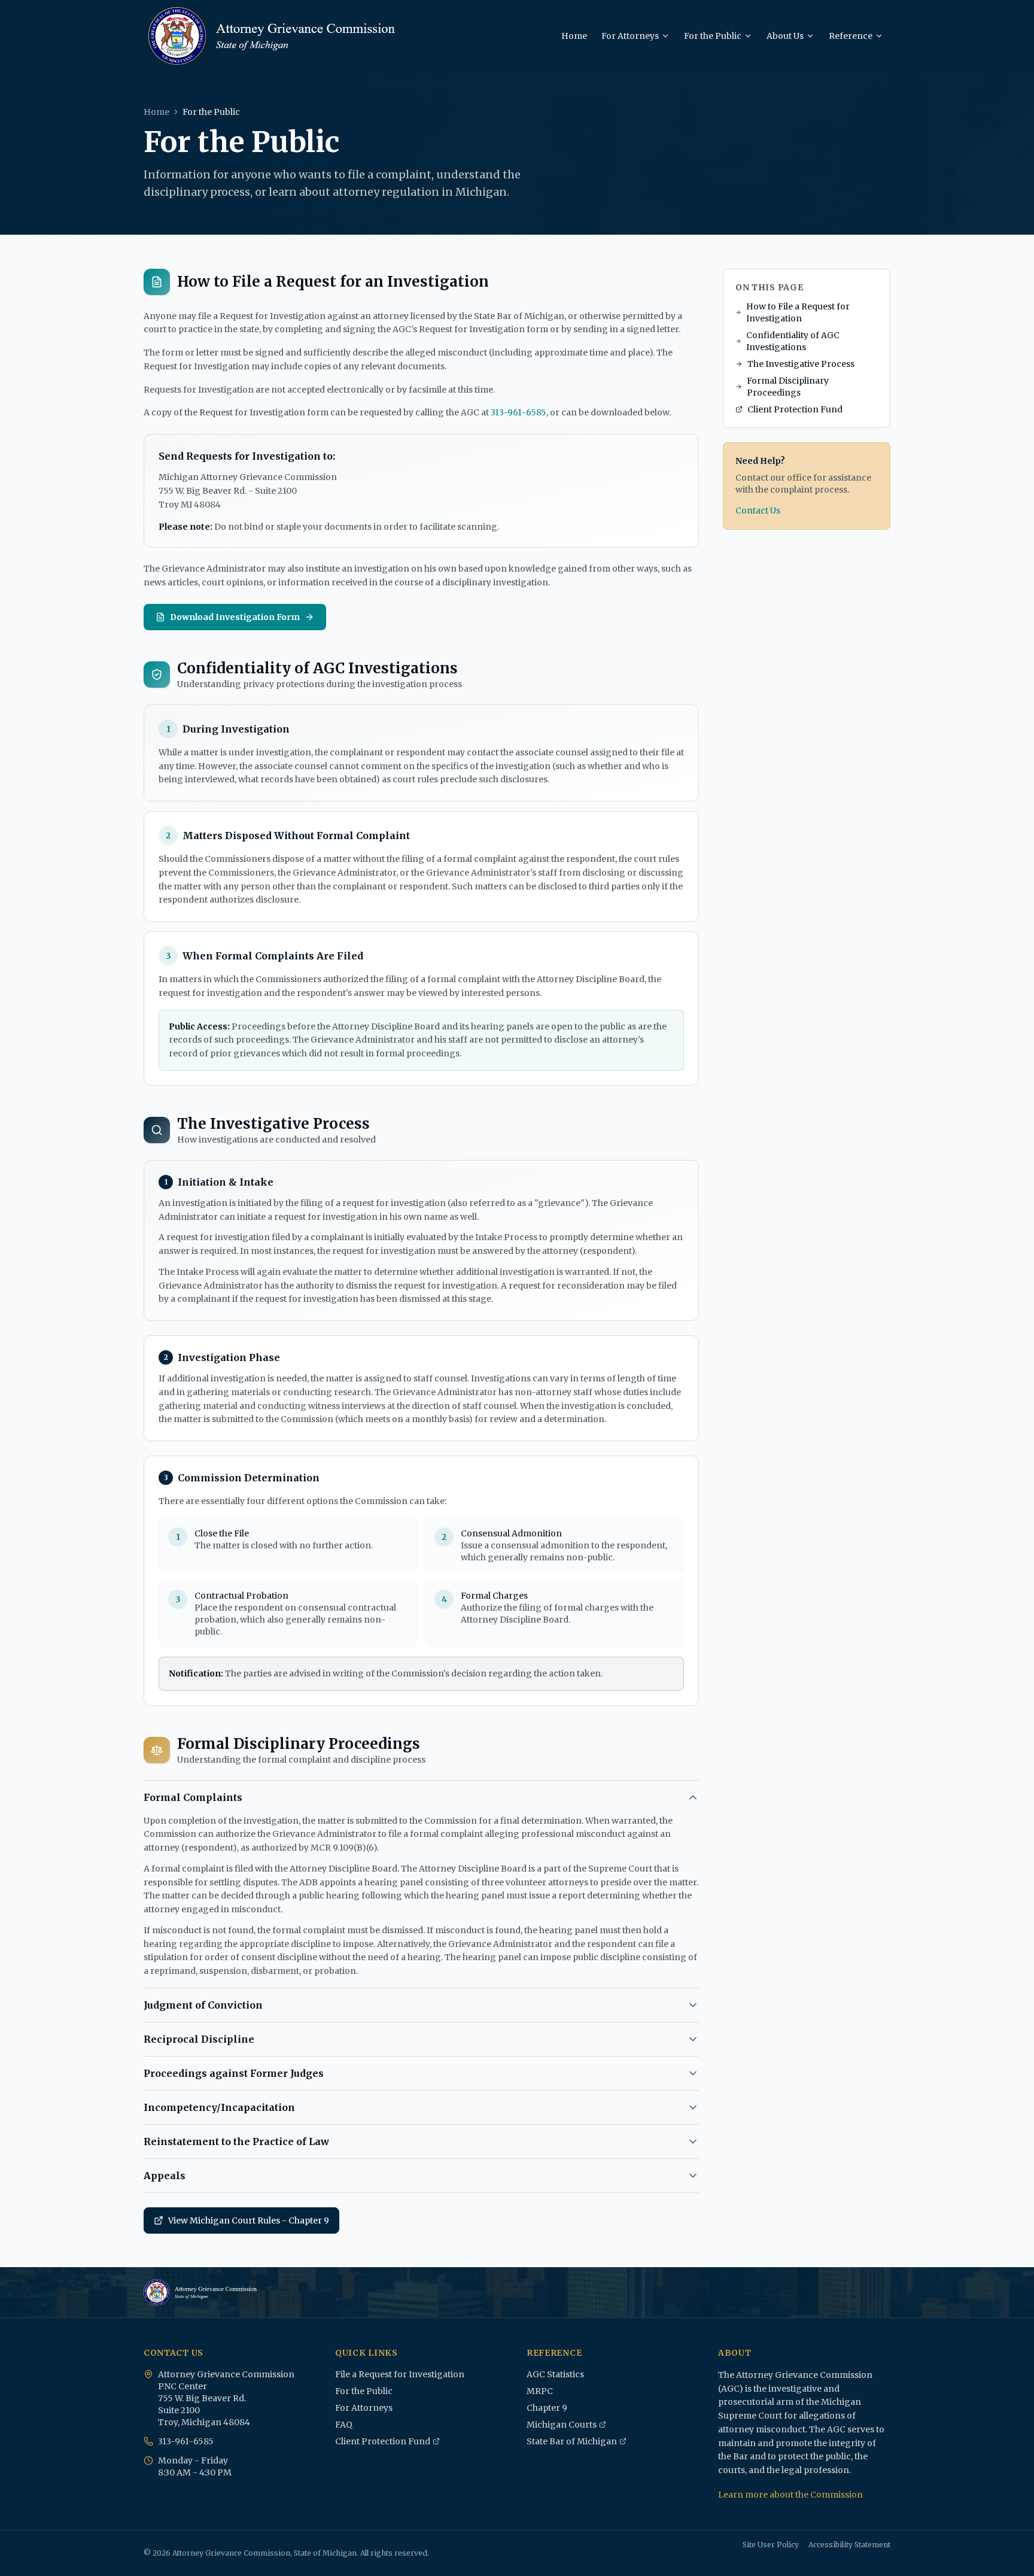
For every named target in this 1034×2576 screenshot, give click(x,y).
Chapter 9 (547, 2408)
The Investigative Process (801, 364)
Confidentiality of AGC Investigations (793, 341)
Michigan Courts (564, 2425)
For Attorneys (630, 36)
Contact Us (758, 511)
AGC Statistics (555, 2374)
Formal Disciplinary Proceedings (788, 387)
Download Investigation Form (235, 617)
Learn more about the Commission (790, 2495)
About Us (785, 36)
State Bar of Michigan (572, 2442)
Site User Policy (771, 2545)
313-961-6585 (518, 412)
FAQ (344, 2425)
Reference (851, 36)
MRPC (540, 2391)
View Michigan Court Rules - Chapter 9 (241, 2223)
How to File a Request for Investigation (798, 312)
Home (574, 36)
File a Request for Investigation (400, 2374)
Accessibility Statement (849, 2545)
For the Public (713, 36)
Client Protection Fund (795, 409)
